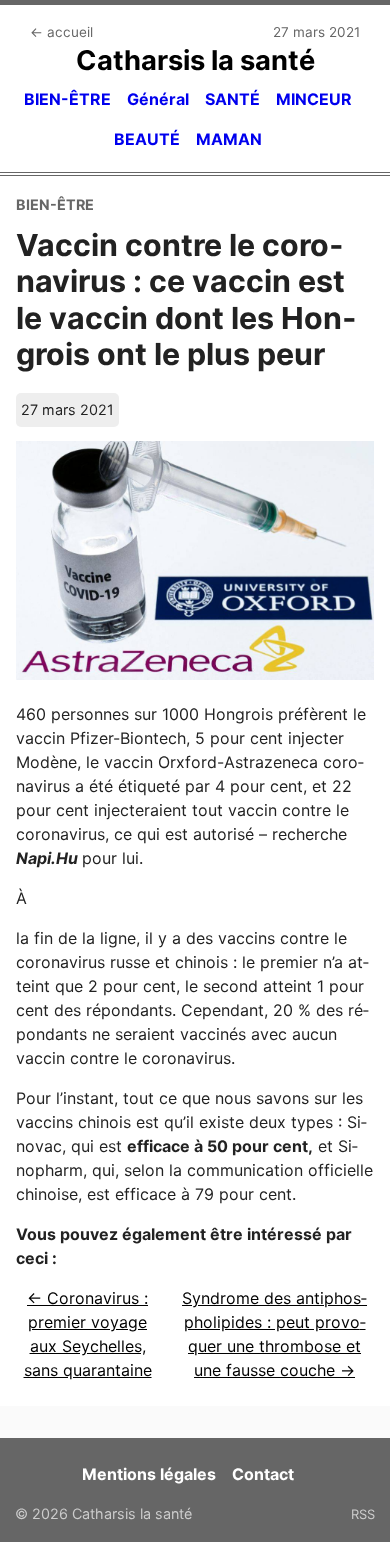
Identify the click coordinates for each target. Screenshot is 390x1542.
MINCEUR (314, 99)
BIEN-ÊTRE (67, 99)
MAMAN (229, 139)
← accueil (61, 32)
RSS (363, 1514)
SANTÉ (232, 99)
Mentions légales (149, 1474)
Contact (263, 1474)
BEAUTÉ (147, 139)
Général (158, 99)
